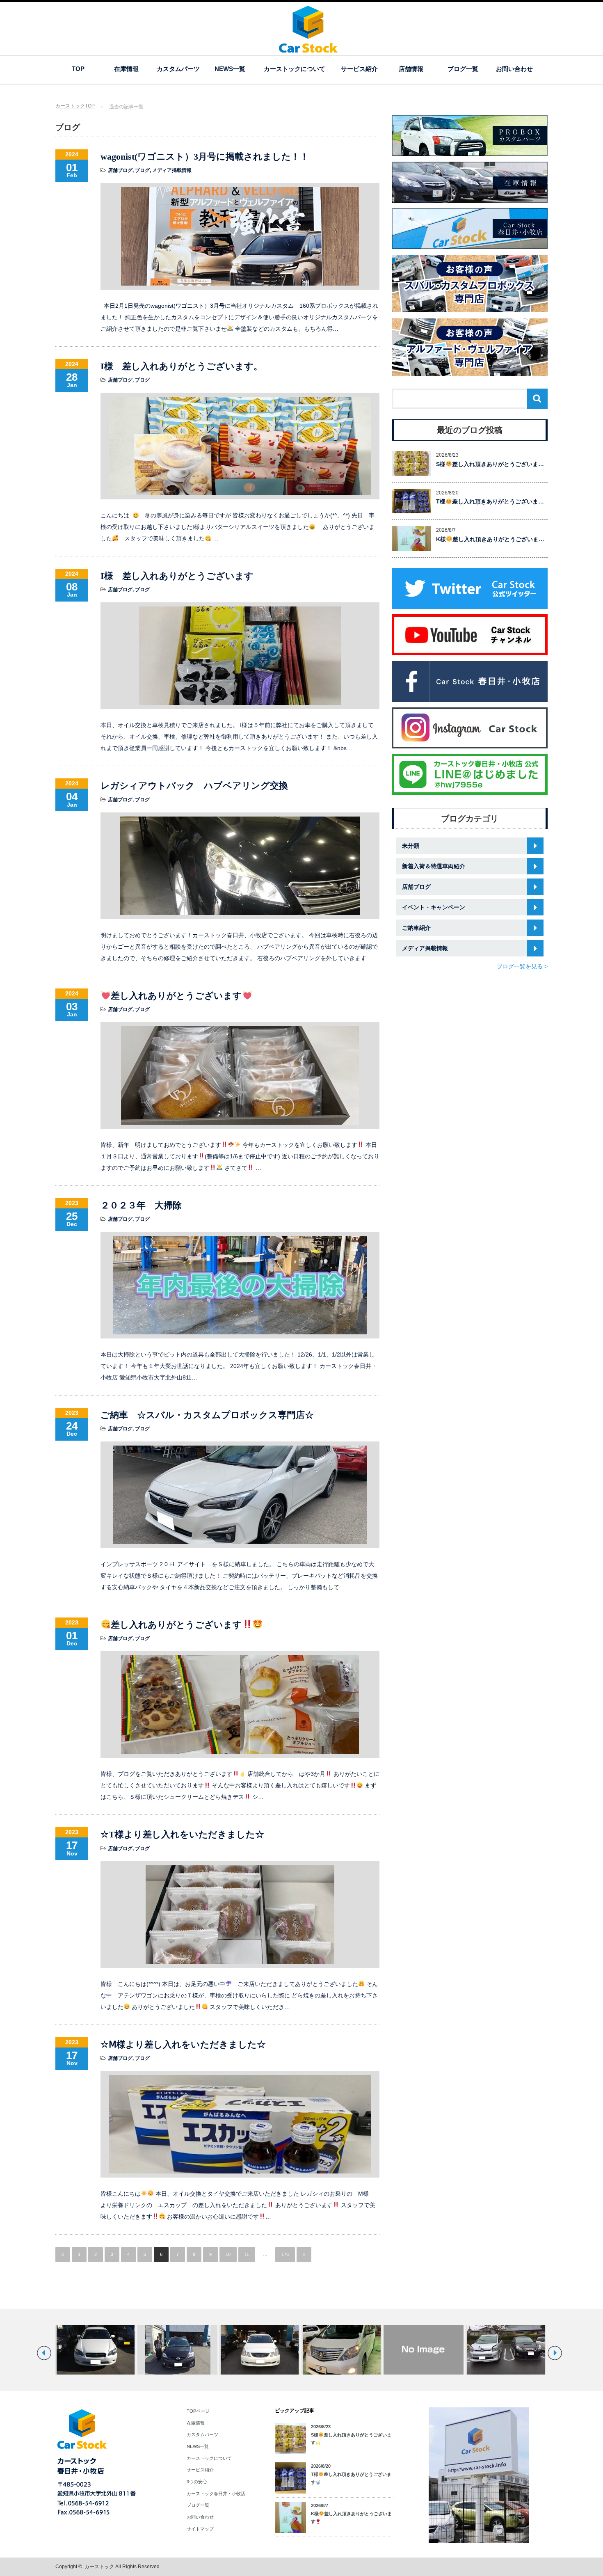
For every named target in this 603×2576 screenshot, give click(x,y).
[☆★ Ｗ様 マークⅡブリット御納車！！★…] (177, 2350)
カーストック (99, 2567)
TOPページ (198, 2411)
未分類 (411, 846)
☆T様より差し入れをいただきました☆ (182, 1834)
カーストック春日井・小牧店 (216, 2494)
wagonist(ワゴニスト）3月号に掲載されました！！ (205, 157)
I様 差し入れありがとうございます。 (182, 366)
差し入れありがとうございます (176, 996)
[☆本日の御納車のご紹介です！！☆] (95, 2350)
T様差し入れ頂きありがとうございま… (490, 501)
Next (555, 2353)
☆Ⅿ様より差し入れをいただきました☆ (183, 2044)
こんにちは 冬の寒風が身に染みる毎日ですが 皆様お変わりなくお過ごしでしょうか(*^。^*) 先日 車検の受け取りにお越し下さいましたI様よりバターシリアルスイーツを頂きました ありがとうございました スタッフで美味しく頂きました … (238, 527)
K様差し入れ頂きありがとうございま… (490, 539)
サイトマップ (200, 2529)
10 (228, 2254)
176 (285, 2254)
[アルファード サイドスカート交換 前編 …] (259, 2350)
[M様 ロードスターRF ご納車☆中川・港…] (506, 2350)
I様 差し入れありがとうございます (177, 576)
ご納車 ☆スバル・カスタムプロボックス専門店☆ (207, 1415)
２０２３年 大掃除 (141, 1205)
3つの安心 (197, 2482)
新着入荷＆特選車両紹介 (434, 866)
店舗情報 (411, 69)
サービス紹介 (359, 69)
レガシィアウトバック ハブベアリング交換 (194, 786)
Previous (44, 2353)
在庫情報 (126, 69)
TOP (78, 69)
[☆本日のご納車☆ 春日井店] (424, 2350)
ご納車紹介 (416, 928)
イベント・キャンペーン (434, 907)
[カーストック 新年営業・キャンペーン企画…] (341, 2350)
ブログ (142, 170)
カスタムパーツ (178, 69)
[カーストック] (308, 49)
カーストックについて (295, 69)
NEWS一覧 (230, 69)
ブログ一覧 (463, 69)
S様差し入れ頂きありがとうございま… (490, 464)
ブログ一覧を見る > (522, 966)
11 (247, 2254)
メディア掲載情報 (172, 170)
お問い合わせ (514, 69)
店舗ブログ (120, 170)
